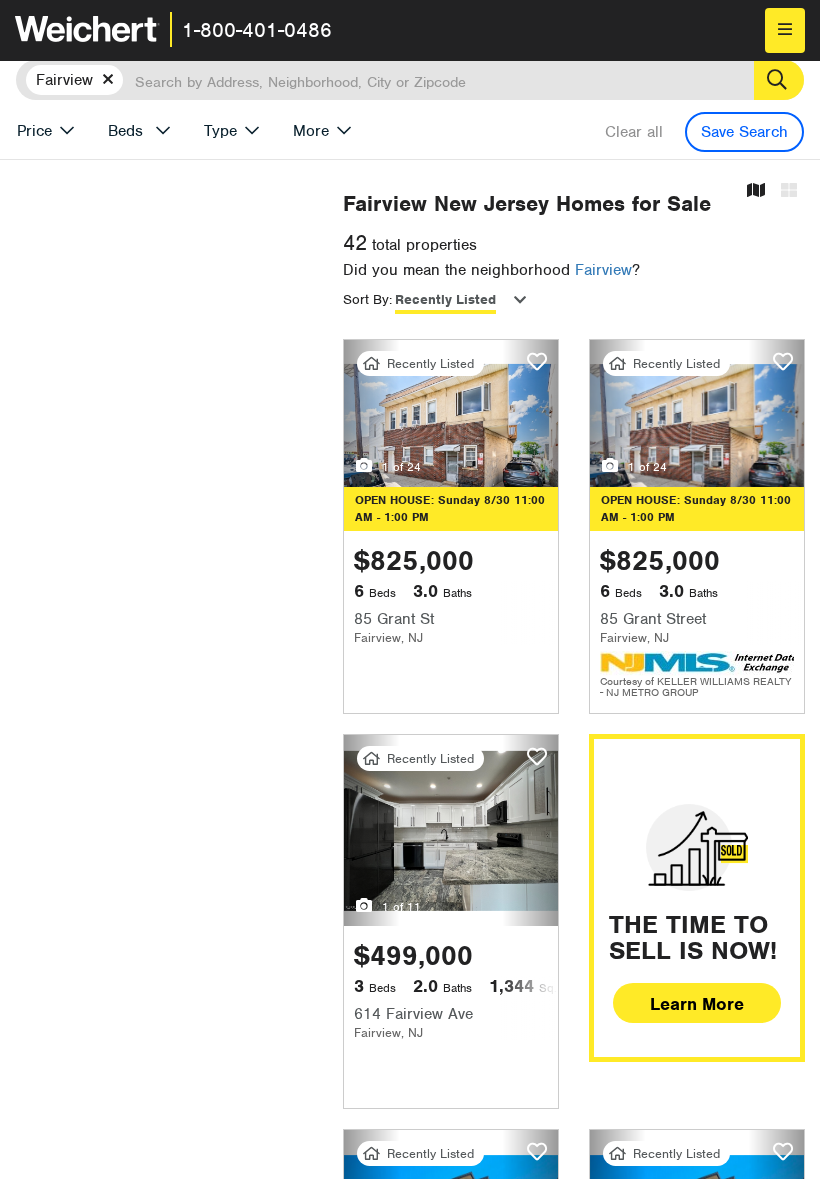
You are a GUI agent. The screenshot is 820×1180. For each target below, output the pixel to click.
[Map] (756, 191)
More (311, 131)
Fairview (603, 270)
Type (220, 131)
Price (34, 131)
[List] (789, 191)
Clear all (634, 132)
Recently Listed (445, 299)
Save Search (744, 132)
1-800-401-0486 (257, 30)
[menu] (785, 30)
